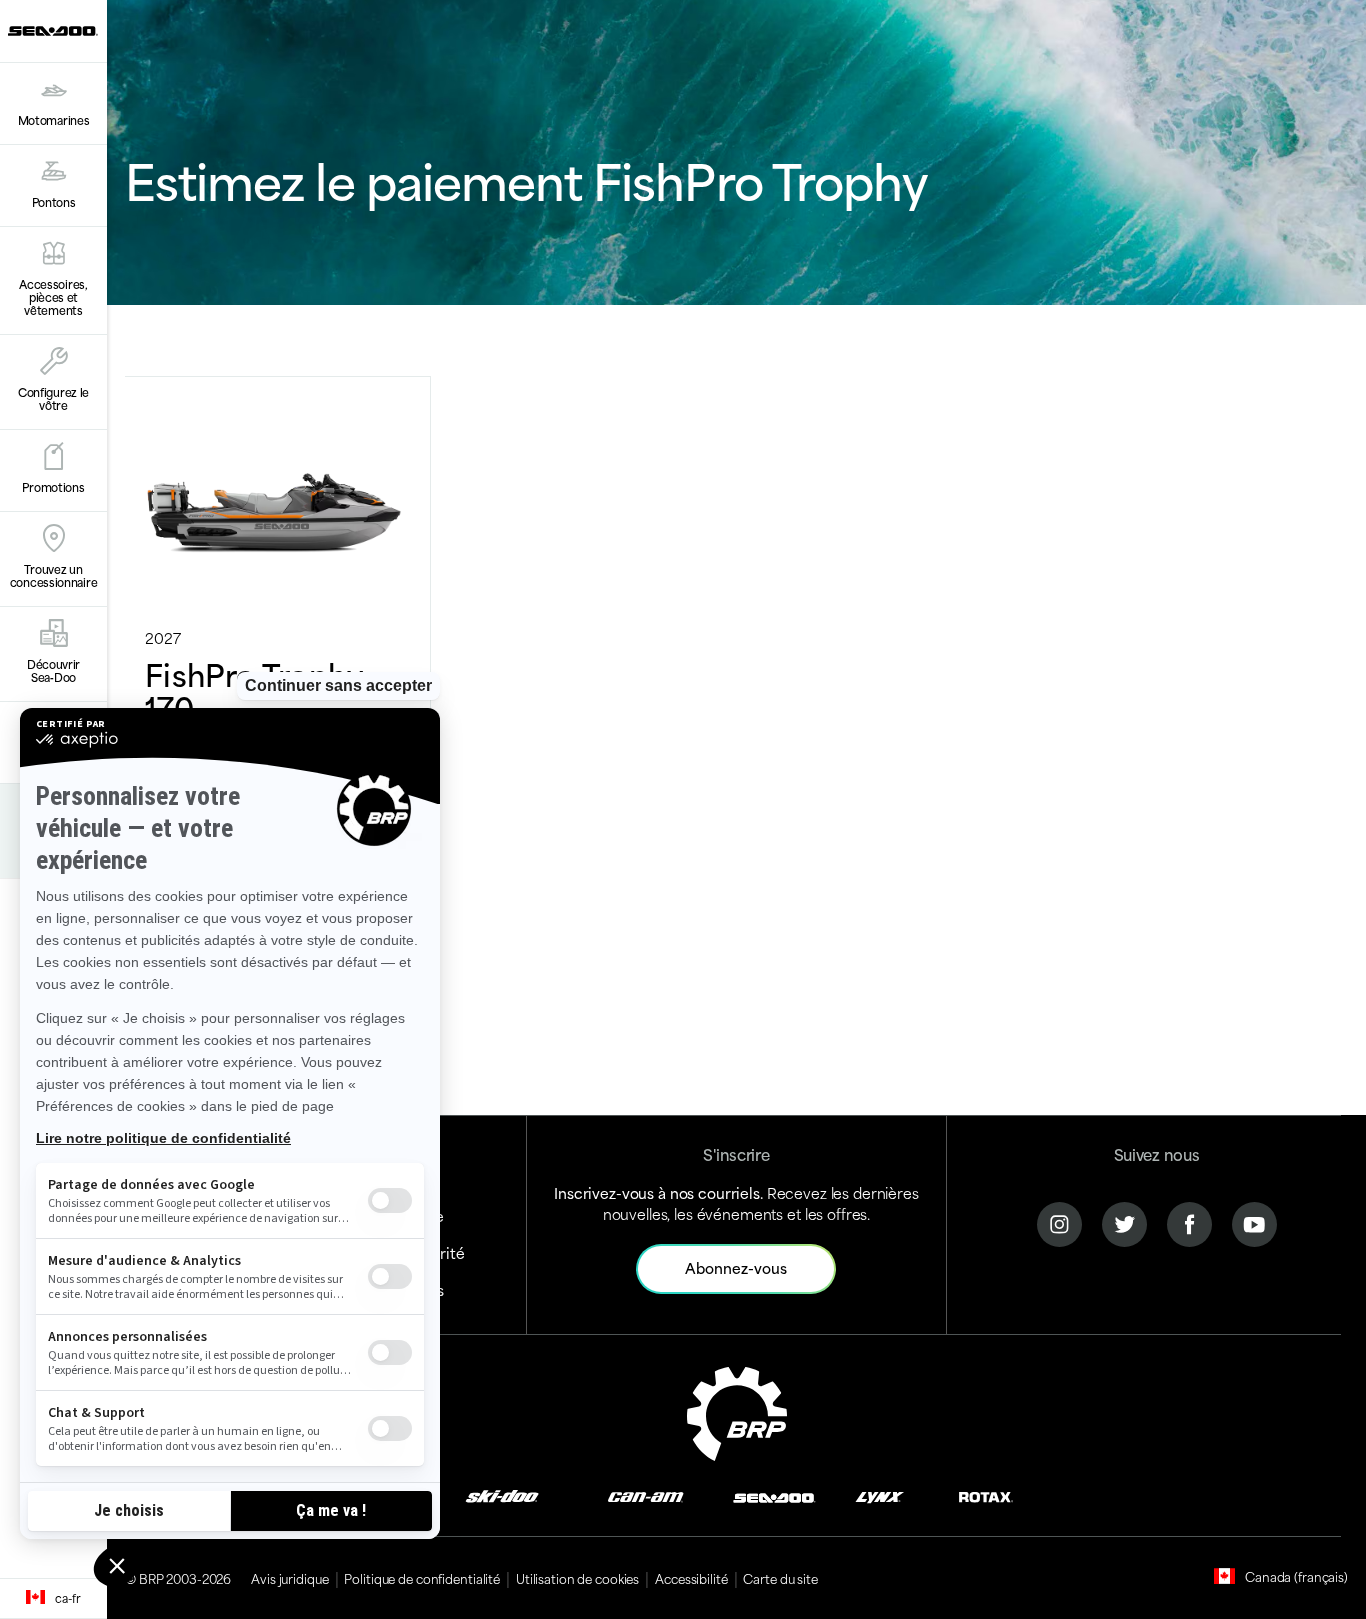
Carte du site (780, 1578)
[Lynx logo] (880, 1495)
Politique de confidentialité (422, 1578)
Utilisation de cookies (577, 1578)
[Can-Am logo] (645, 1495)
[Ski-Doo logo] (502, 1495)
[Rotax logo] (986, 1495)
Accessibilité (691, 1578)
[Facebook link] (1189, 1221)
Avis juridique (289, 1578)
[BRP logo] (737, 1410)
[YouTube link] (1254, 1221)
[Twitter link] (1124, 1221)
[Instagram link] (1059, 1221)
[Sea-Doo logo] (53, 31)
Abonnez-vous (736, 1267)
